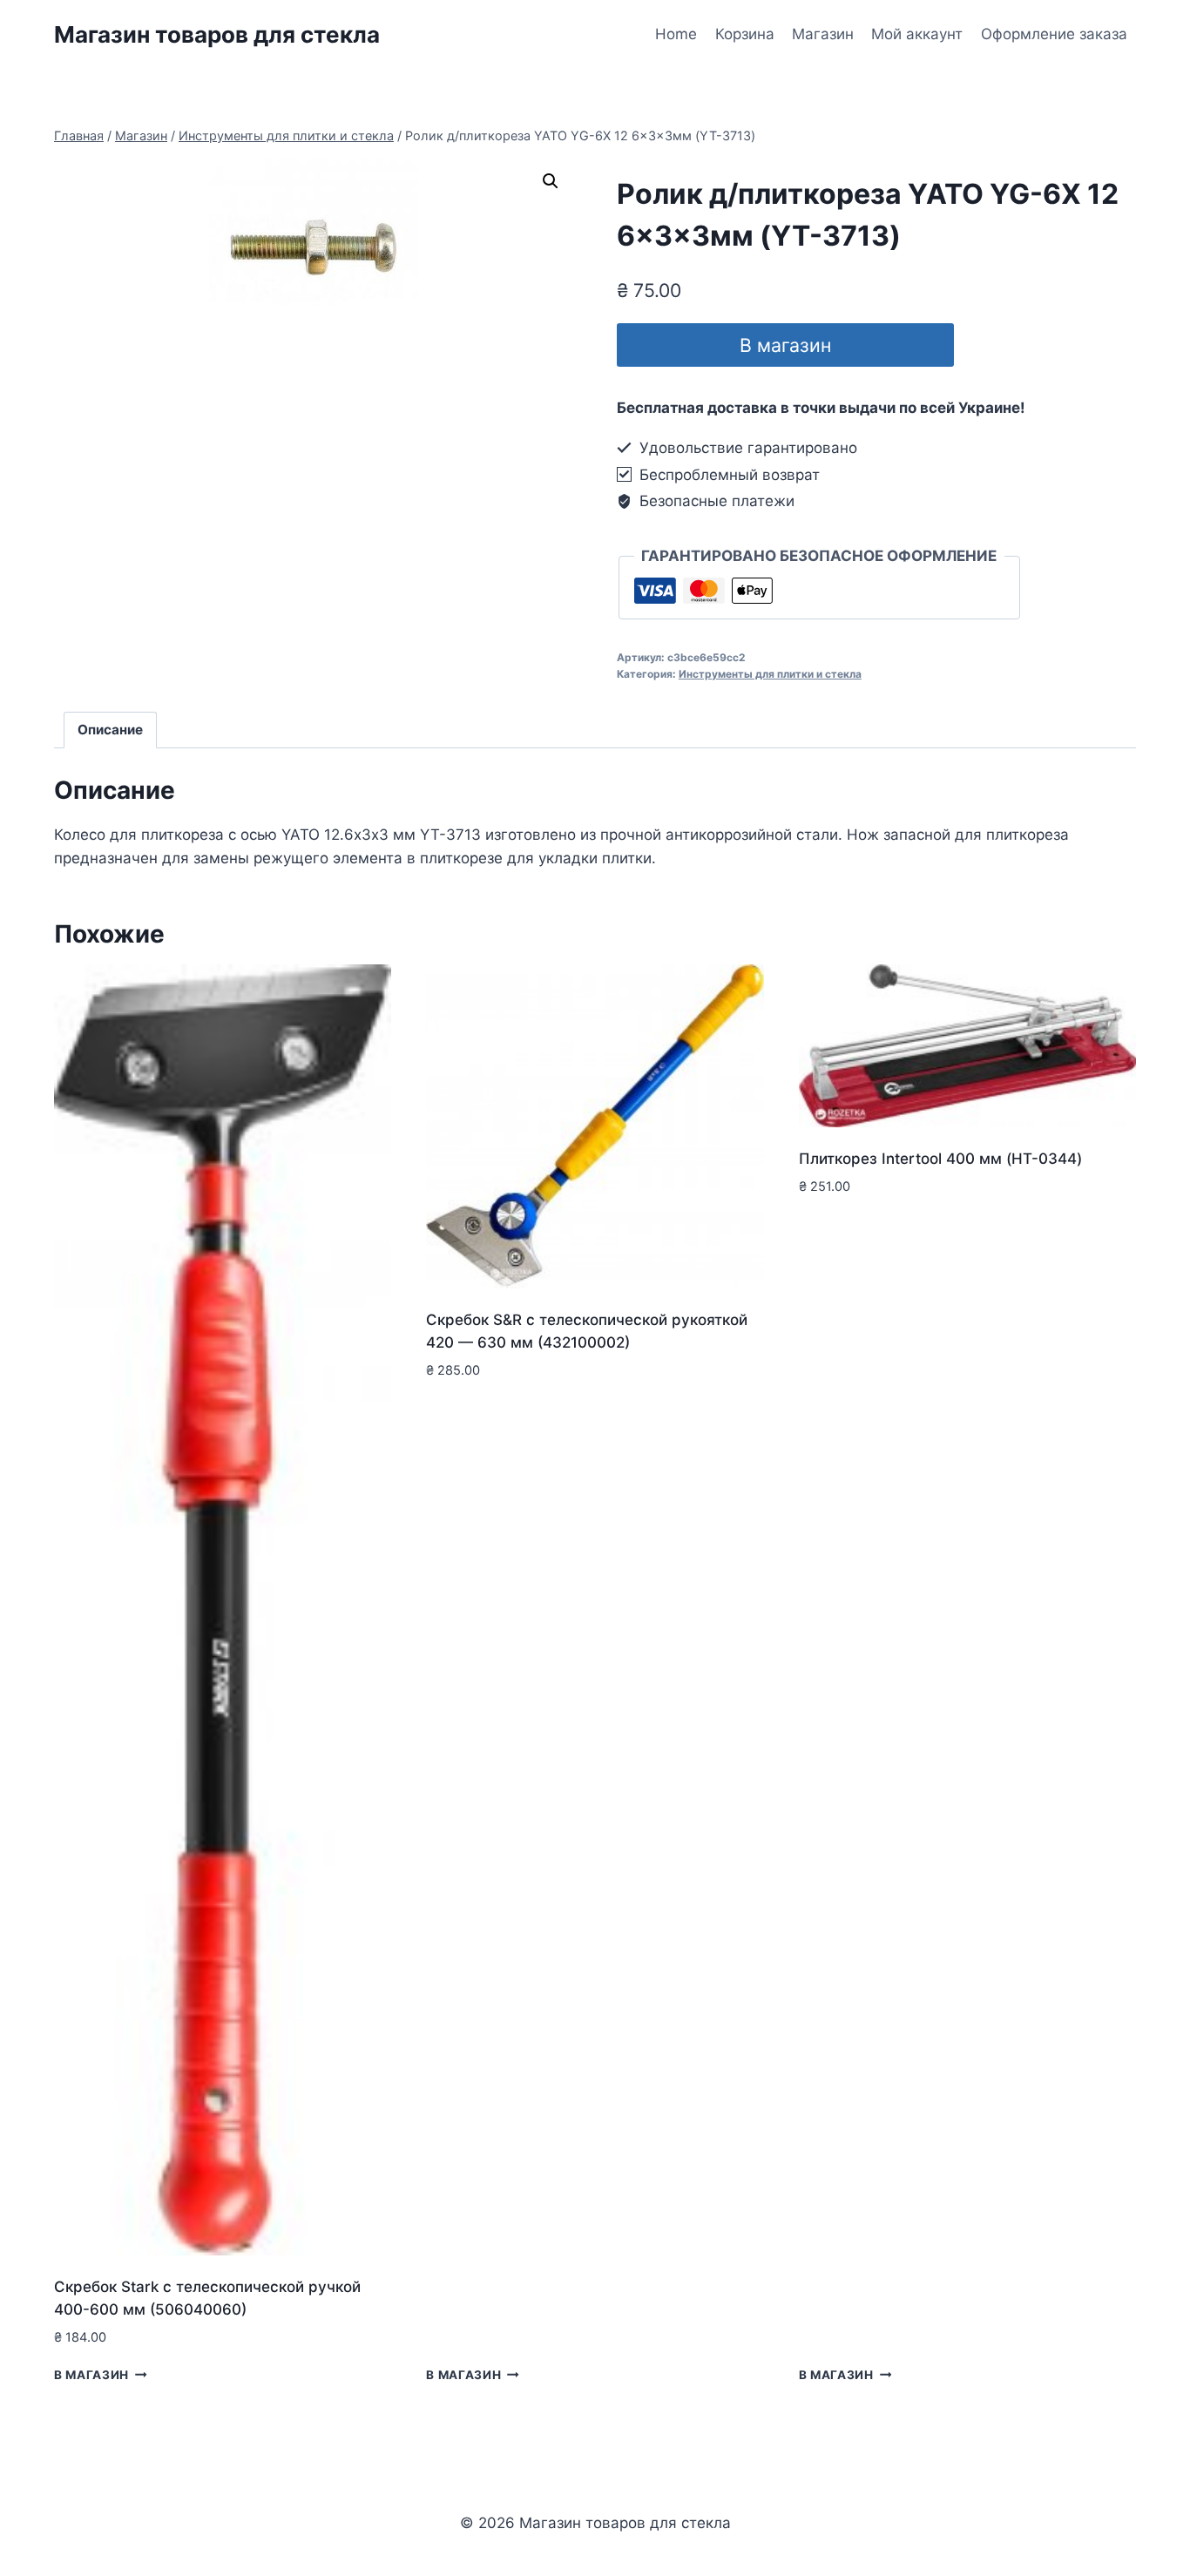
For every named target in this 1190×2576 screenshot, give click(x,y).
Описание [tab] (110, 730)
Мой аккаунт (917, 34)
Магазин (823, 34)
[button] (551, 181)
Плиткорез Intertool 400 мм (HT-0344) (940, 1159)
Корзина (745, 34)
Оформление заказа (1054, 34)
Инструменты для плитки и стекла (770, 674)
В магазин (785, 345)
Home (676, 34)
